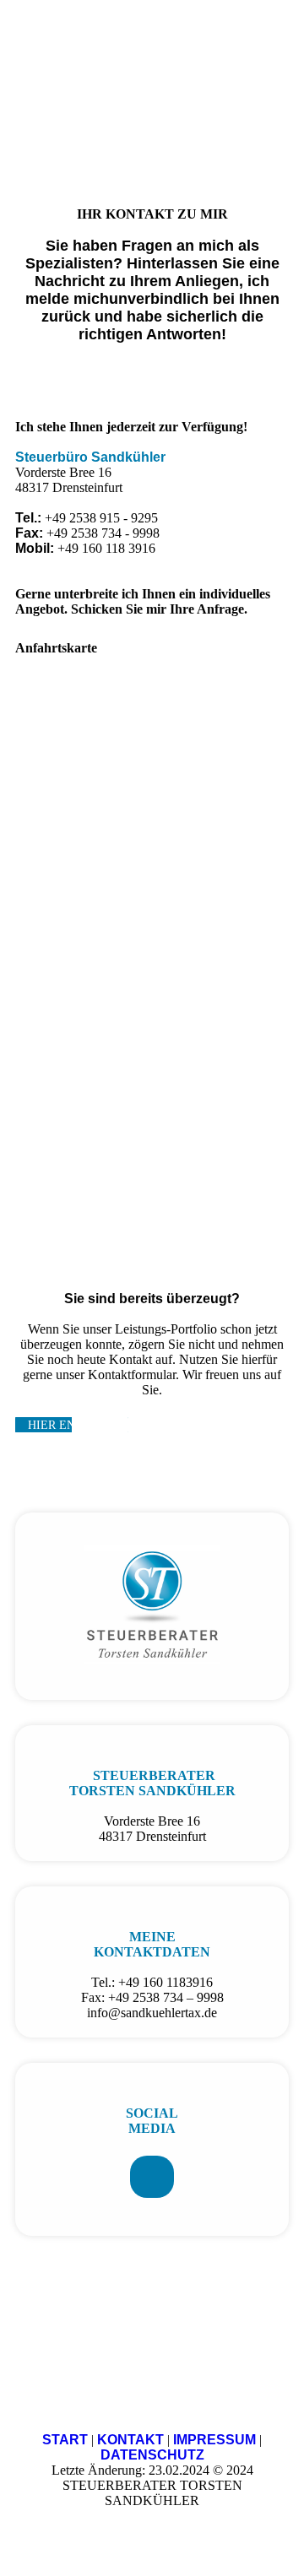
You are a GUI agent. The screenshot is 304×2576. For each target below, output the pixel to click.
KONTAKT (130, 2440)
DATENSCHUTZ (152, 2455)
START (65, 2440)
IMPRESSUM (214, 2440)
